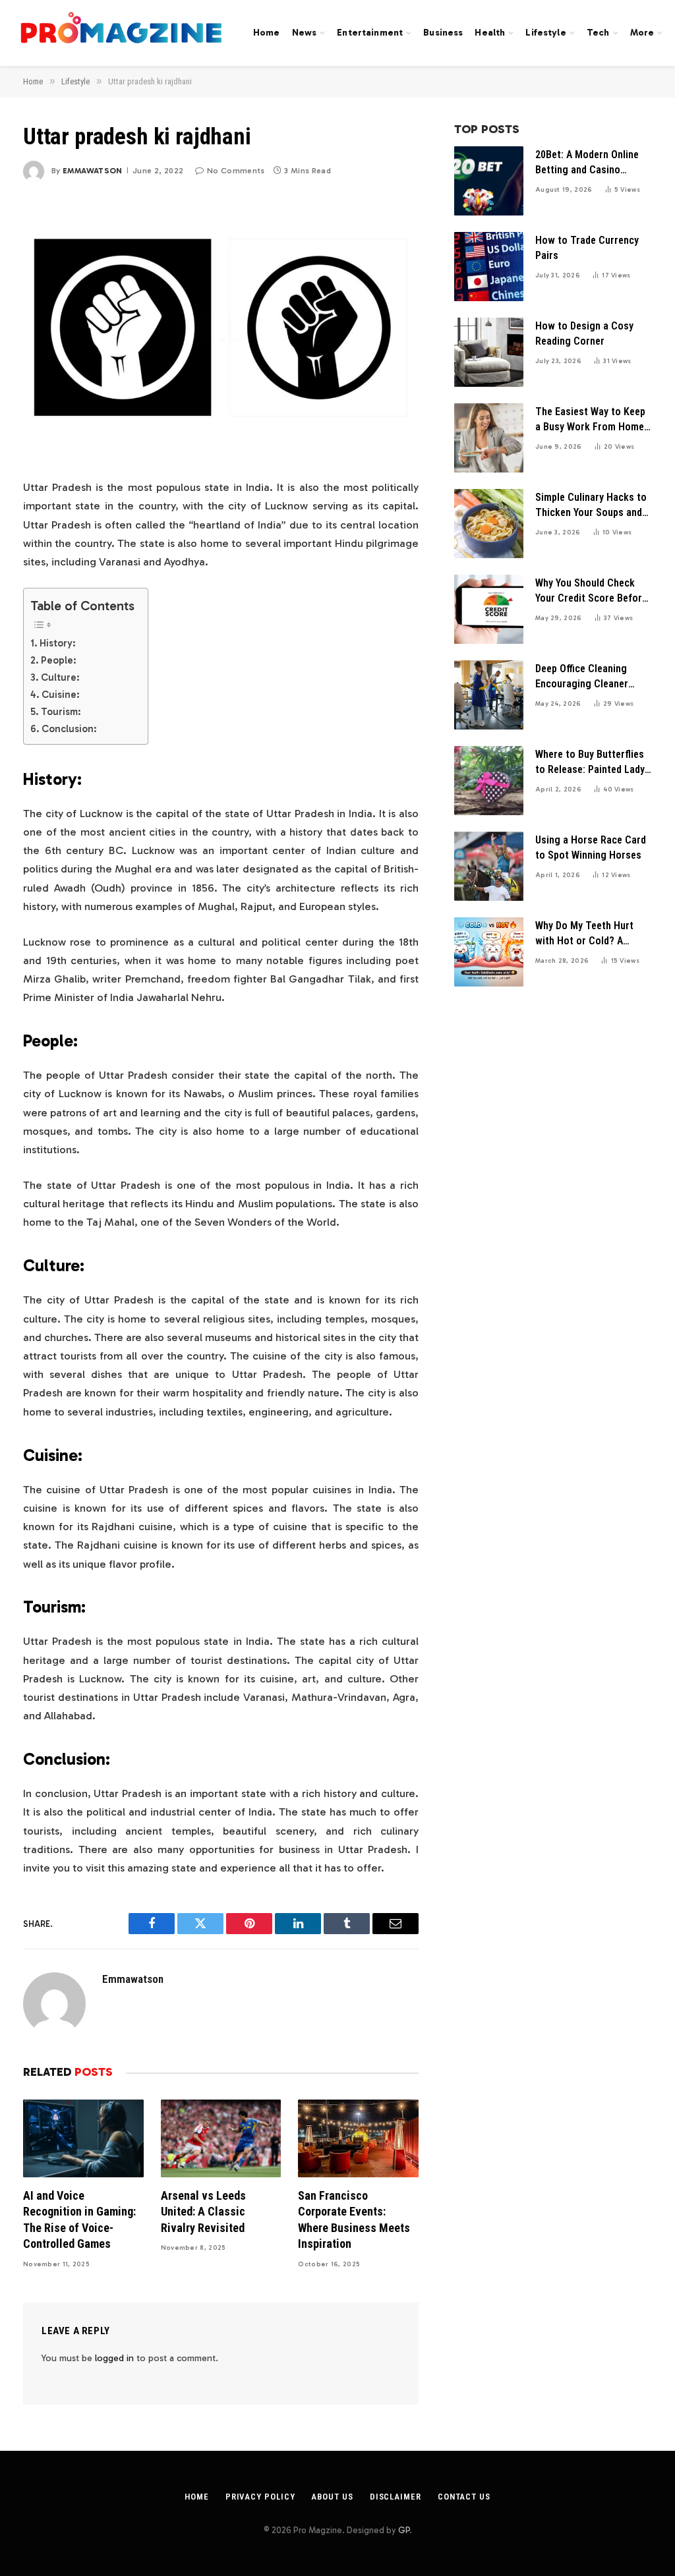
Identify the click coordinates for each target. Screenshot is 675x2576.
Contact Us (464, 2497)
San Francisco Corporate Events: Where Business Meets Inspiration (354, 2219)
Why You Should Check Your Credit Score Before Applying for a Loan (591, 591)
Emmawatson (93, 171)
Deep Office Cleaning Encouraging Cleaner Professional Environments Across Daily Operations (583, 677)
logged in (114, 2358)
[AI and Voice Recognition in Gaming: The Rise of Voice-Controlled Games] (83, 2138)
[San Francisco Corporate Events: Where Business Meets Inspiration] (358, 2138)
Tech (598, 33)
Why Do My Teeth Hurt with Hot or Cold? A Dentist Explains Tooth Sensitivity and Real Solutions (586, 934)
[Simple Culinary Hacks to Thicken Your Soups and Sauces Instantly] (489, 524)
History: (58, 643)
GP (404, 2530)
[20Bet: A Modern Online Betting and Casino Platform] (489, 181)
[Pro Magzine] (122, 33)
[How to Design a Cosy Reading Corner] (489, 352)
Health (490, 33)
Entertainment (370, 33)
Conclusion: (69, 729)
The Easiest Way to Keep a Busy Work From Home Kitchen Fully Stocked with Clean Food (590, 420)
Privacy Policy (260, 2497)
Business (443, 33)
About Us (332, 2497)
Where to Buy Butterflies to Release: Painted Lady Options (590, 763)
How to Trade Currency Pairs (587, 248)
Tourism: (61, 712)
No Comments (236, 171)
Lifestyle (545, 33)
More (642, 33)
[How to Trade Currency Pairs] (489, 267)
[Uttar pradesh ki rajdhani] (221, 328)
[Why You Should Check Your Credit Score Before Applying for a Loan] (489, 609)
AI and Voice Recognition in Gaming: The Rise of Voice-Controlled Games (79, 2219)
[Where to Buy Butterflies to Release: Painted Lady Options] (489, 781)
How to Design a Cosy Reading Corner (584, 333)
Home (267, 33)
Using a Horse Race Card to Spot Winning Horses (591, 847)
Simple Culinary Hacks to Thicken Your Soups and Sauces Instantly (591, 506)
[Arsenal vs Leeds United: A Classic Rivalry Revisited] (221, 2138)
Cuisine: (61, 695)
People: (59, 660)
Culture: (60, 677)
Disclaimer (396, 2497)
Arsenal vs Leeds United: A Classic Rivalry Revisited (203, 2212)
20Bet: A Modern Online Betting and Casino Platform (587, 163)
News (305, 33)
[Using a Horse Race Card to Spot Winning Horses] (489, 866)
